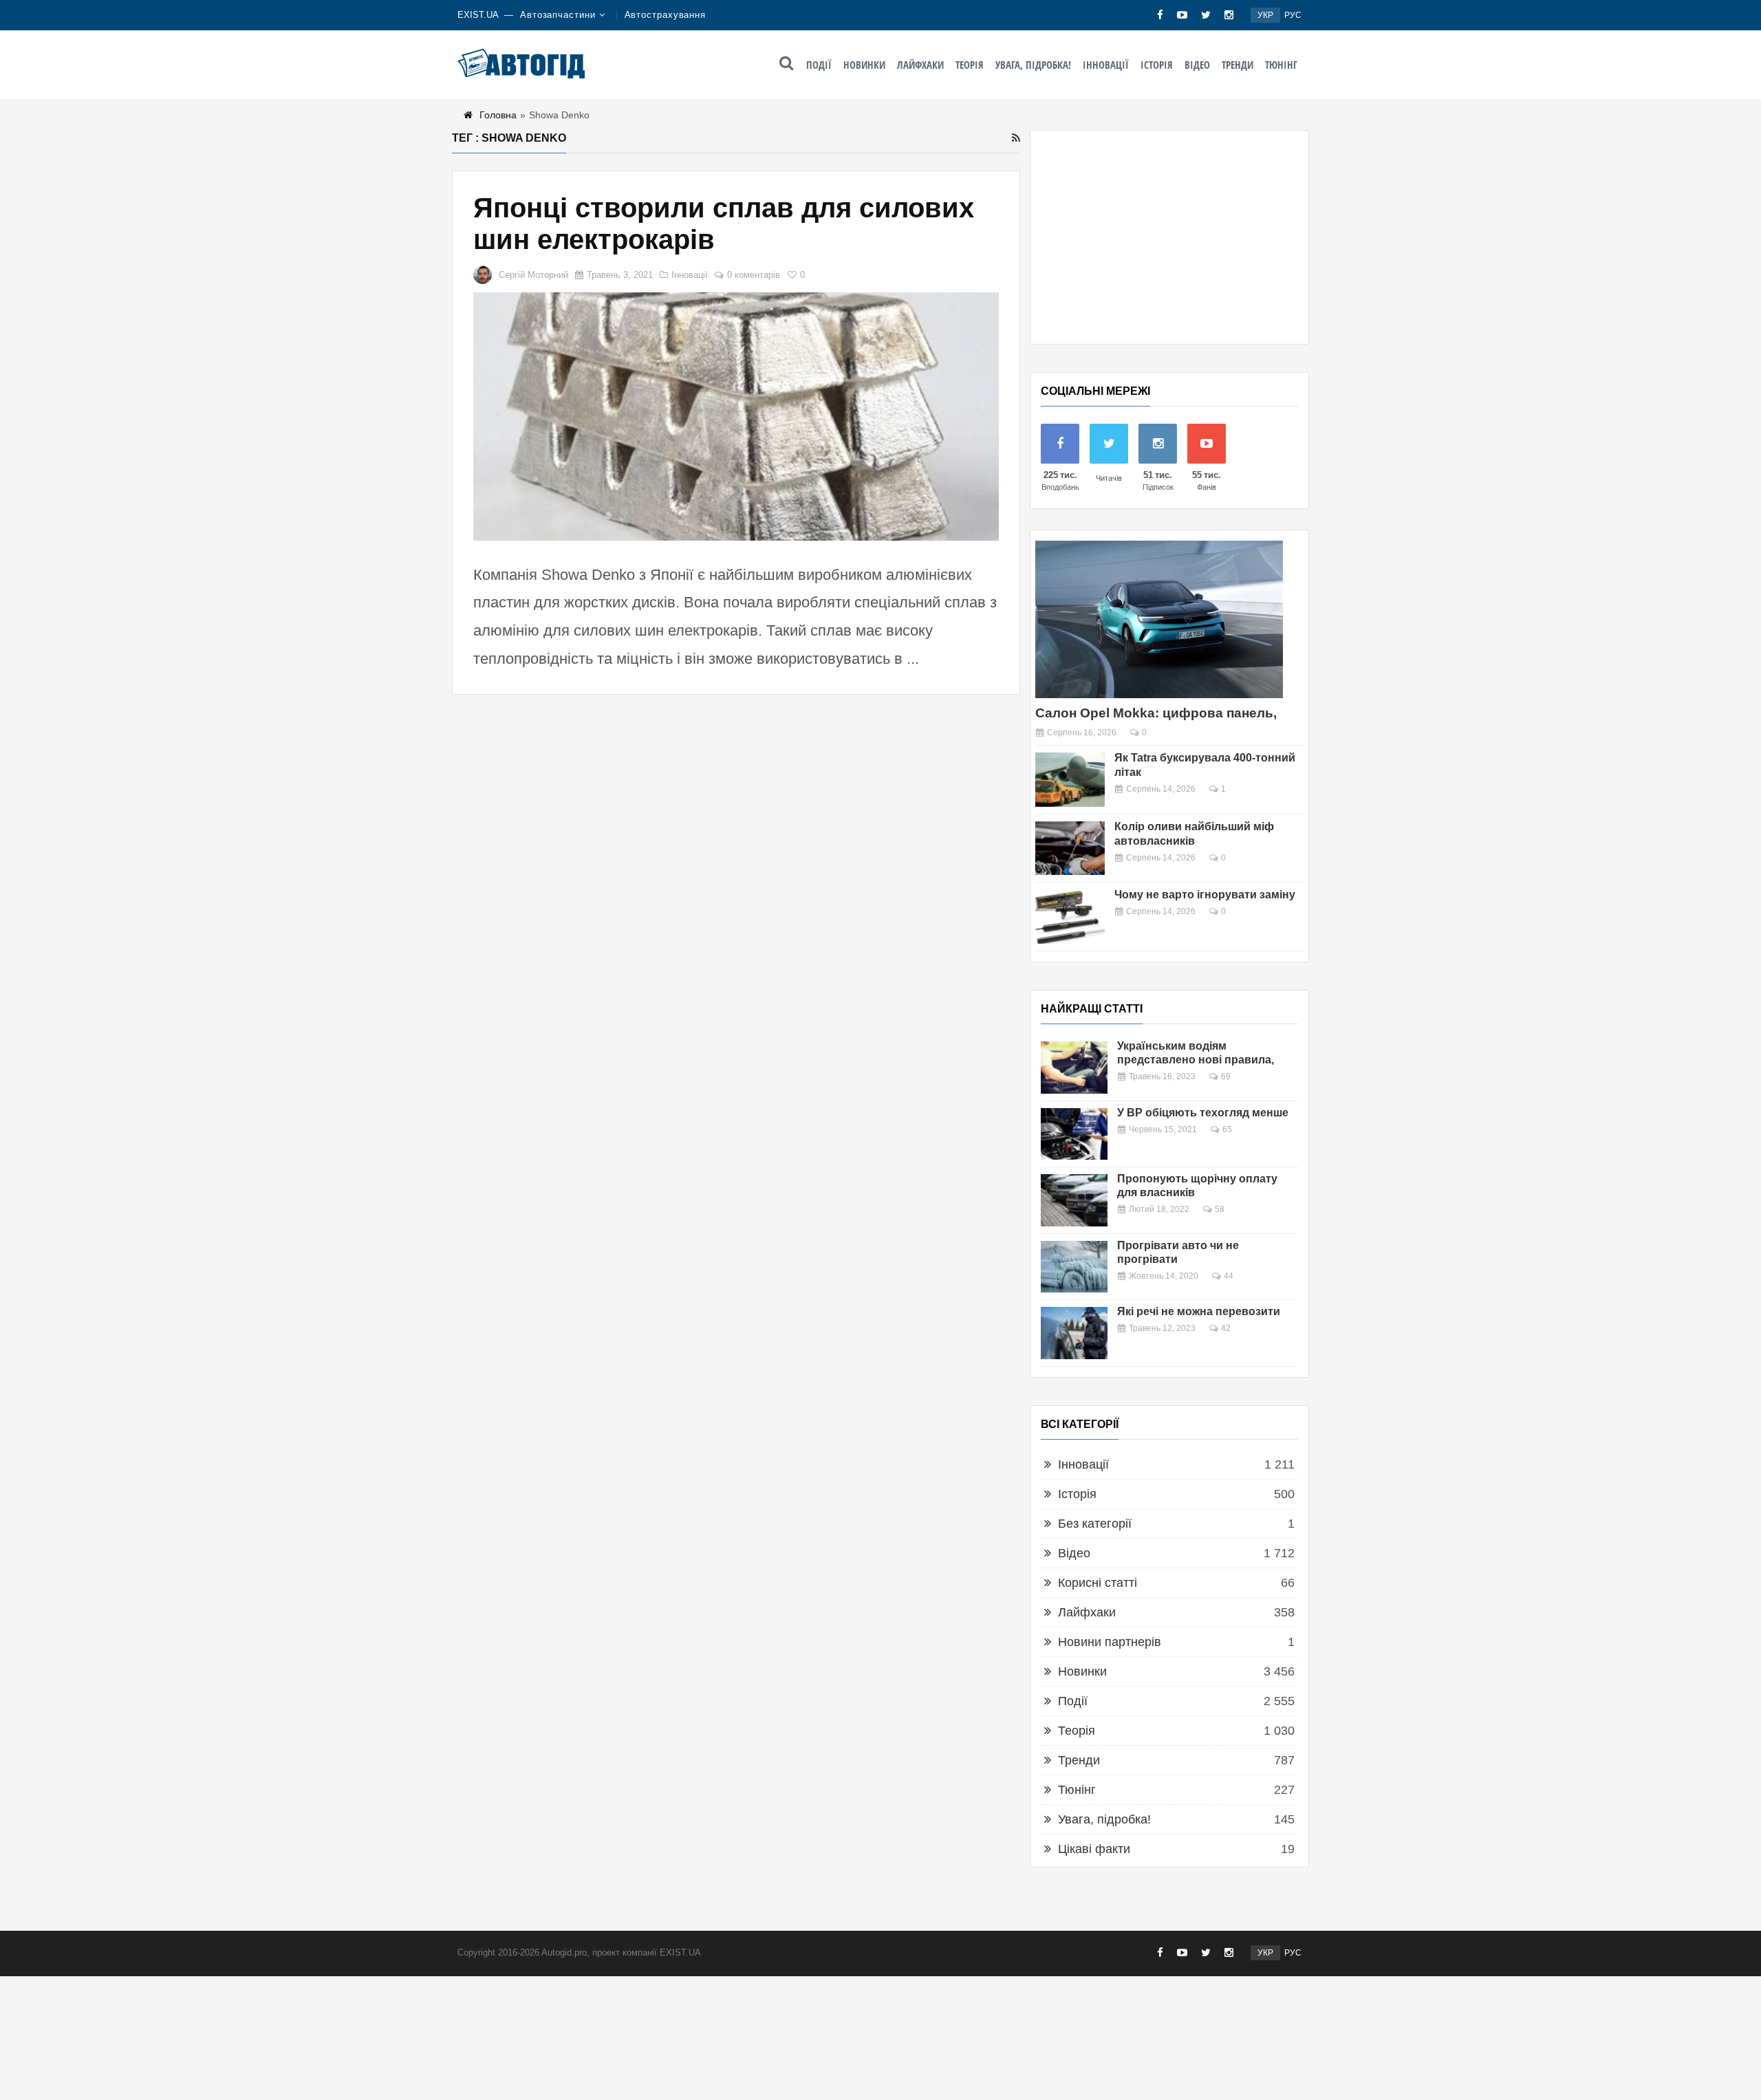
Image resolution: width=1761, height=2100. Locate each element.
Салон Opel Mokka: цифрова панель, (1156, 713)
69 (1226, 1076)
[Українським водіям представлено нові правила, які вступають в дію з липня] (1074, 1068)
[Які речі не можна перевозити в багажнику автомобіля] (1074, 1333)
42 (1226, 1328)
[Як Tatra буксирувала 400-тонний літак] (1070, 780)
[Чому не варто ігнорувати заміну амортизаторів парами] (1070, 917)
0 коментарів (754, 275)
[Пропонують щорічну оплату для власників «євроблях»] (1074, 1200)
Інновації (1106, 65)
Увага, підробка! (1033, 65)
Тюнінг (1281, 65)
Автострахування (666, 15)
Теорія (970, 65)
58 (1220, 1209)
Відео (1197, 65)
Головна (498, 115)
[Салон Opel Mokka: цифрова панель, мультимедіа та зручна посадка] (1159, 619)
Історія (1157, 65)
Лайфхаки (920, 65)
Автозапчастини (558, 15)
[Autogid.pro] (521, 63)
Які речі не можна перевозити (1199, 1311)
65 (1227, 1129)
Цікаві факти (1094, 1849)
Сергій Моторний (533, 275)
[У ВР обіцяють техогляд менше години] (1074, 1134)
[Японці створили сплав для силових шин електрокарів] (736, 416)
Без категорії (1095, 1524)
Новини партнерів (1110, 1642)
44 (1229, 1276)
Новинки (864, 65)
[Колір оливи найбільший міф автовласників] (1070, 848)
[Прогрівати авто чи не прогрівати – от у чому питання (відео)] (1074, 1267)
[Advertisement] (1169, 237)
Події (819, 65)
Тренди (1238, 65)
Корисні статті (1098, 1583)
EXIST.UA (478, 15)
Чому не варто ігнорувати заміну (1205, 895)
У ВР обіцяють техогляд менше (1203, 1113)
